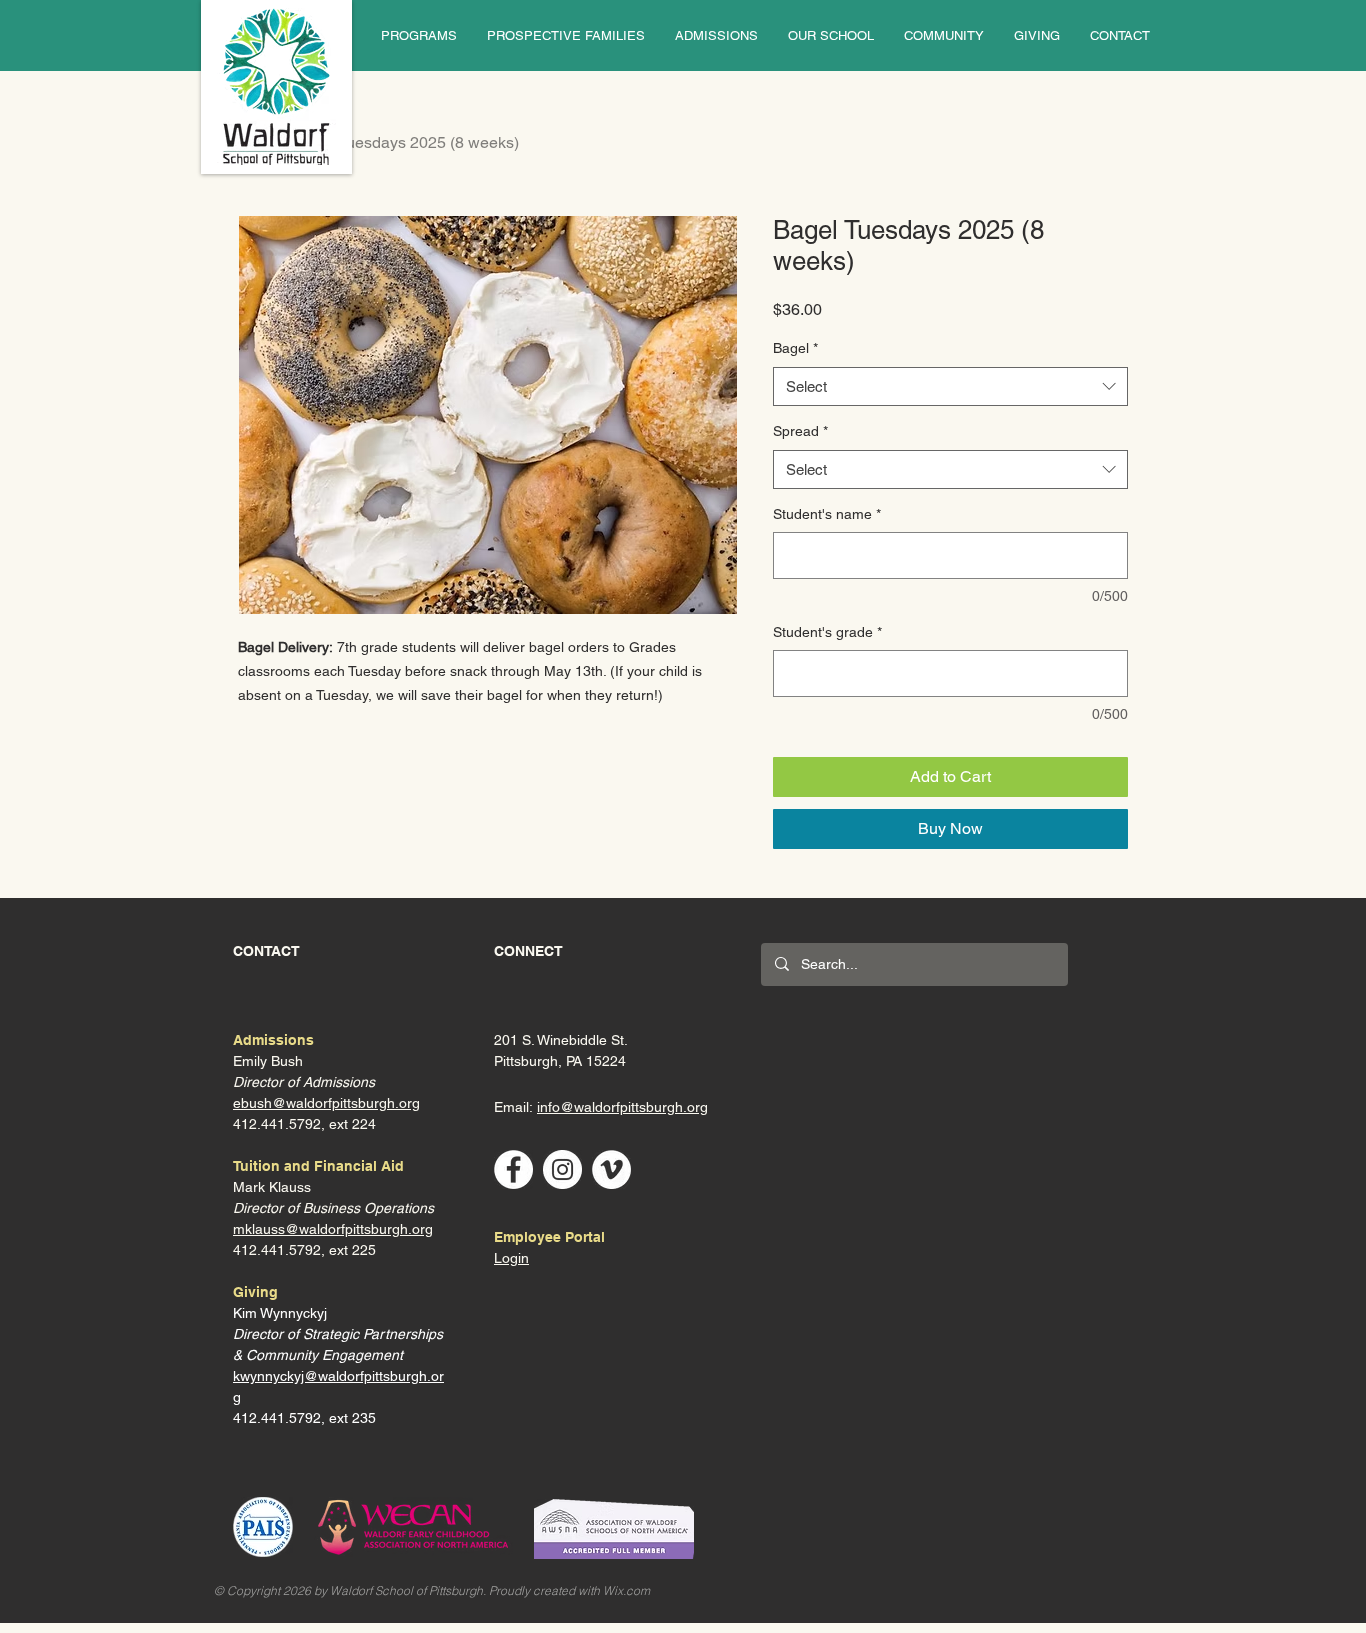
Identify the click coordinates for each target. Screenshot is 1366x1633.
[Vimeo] (611, 1169)
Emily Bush (268, 1061)
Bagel (795, 348)
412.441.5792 (277, 1250)
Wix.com (626, 1590)
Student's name (827, 514)
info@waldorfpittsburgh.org (622, 1107)
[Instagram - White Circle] (562, 1169)
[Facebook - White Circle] (513, 1169)
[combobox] (950, 386)
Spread (800, 431)
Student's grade (827, 632)
